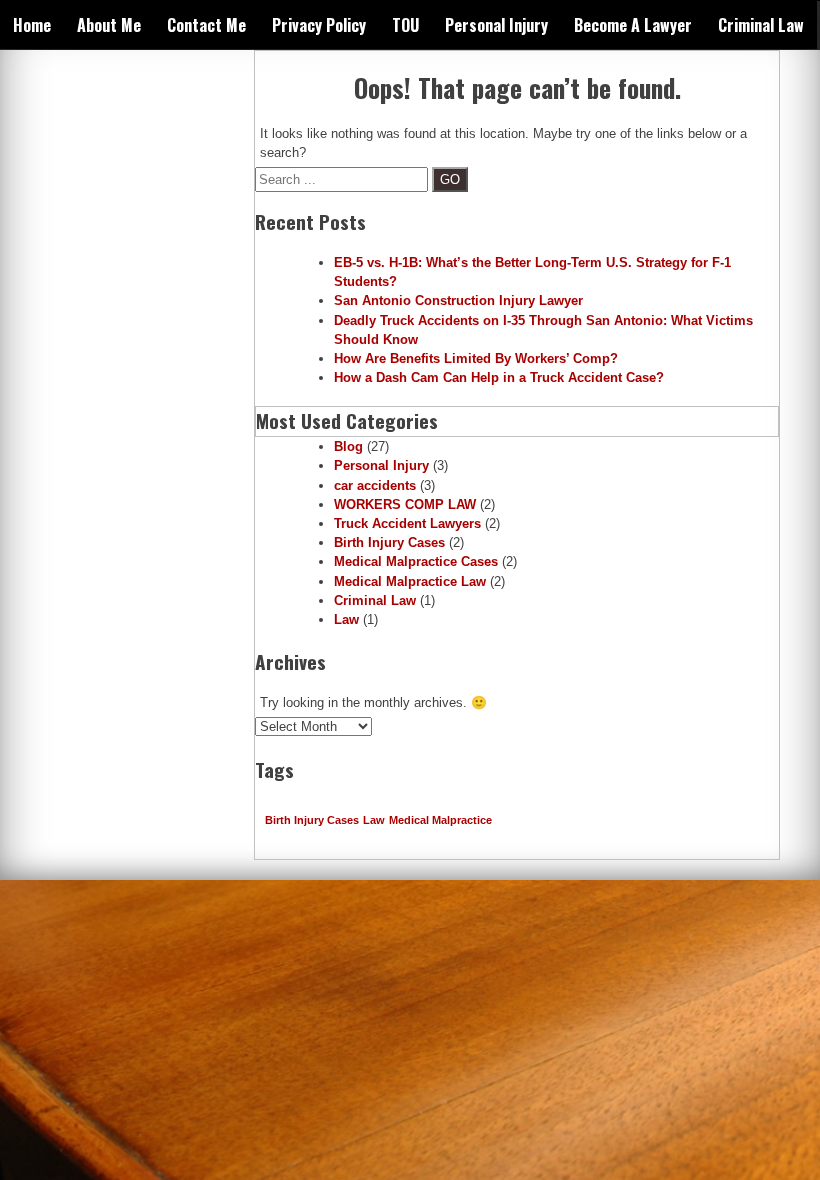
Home (32, 25)
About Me (109, 25)
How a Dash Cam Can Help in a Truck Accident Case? (499, 377)
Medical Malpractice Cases (416, 561)
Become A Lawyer (633, 25)
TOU (405, 25)
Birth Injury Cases (389, 542)
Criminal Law (761, 25)
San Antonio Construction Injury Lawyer (458, 300)
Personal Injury (496, 25)
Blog (348, 446)
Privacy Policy (319, 25)
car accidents (375, 485)
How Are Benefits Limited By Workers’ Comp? (476, 358)
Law (346, 619)
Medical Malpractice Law (410, 581)
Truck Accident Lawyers (407, 523)
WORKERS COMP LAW (405, 504)
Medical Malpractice (440, 820)
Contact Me (206, 25)
